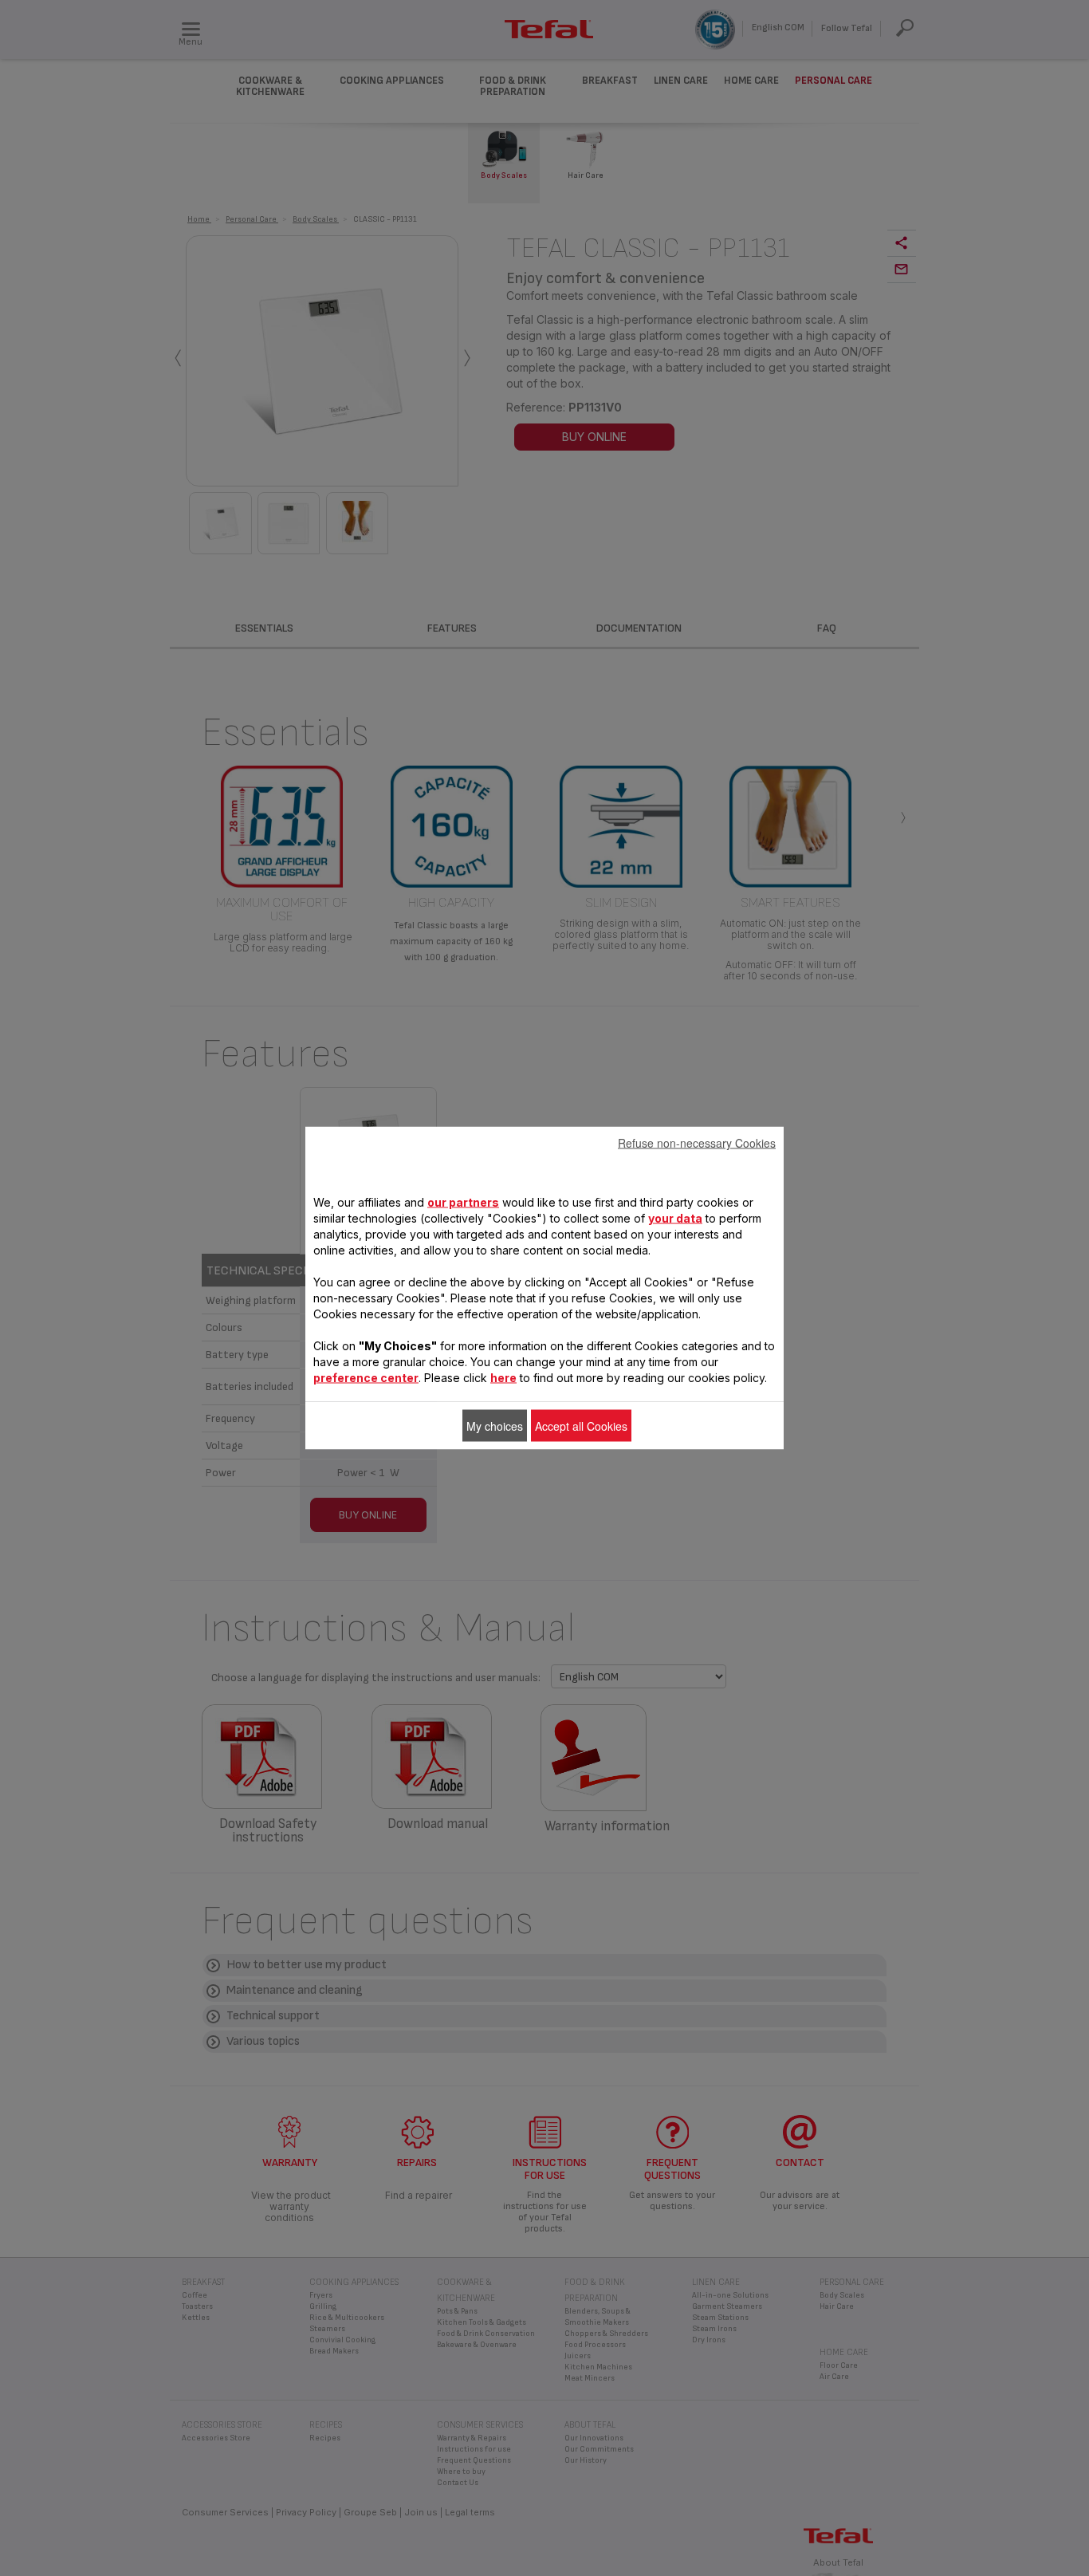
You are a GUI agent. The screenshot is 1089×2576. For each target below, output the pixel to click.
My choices (495, 1426)
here (503, 1378)
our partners (463, 1202)
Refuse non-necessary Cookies (697, 1143)
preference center (366, 1378)
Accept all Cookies (581, 1426)
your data (675, 1218)
